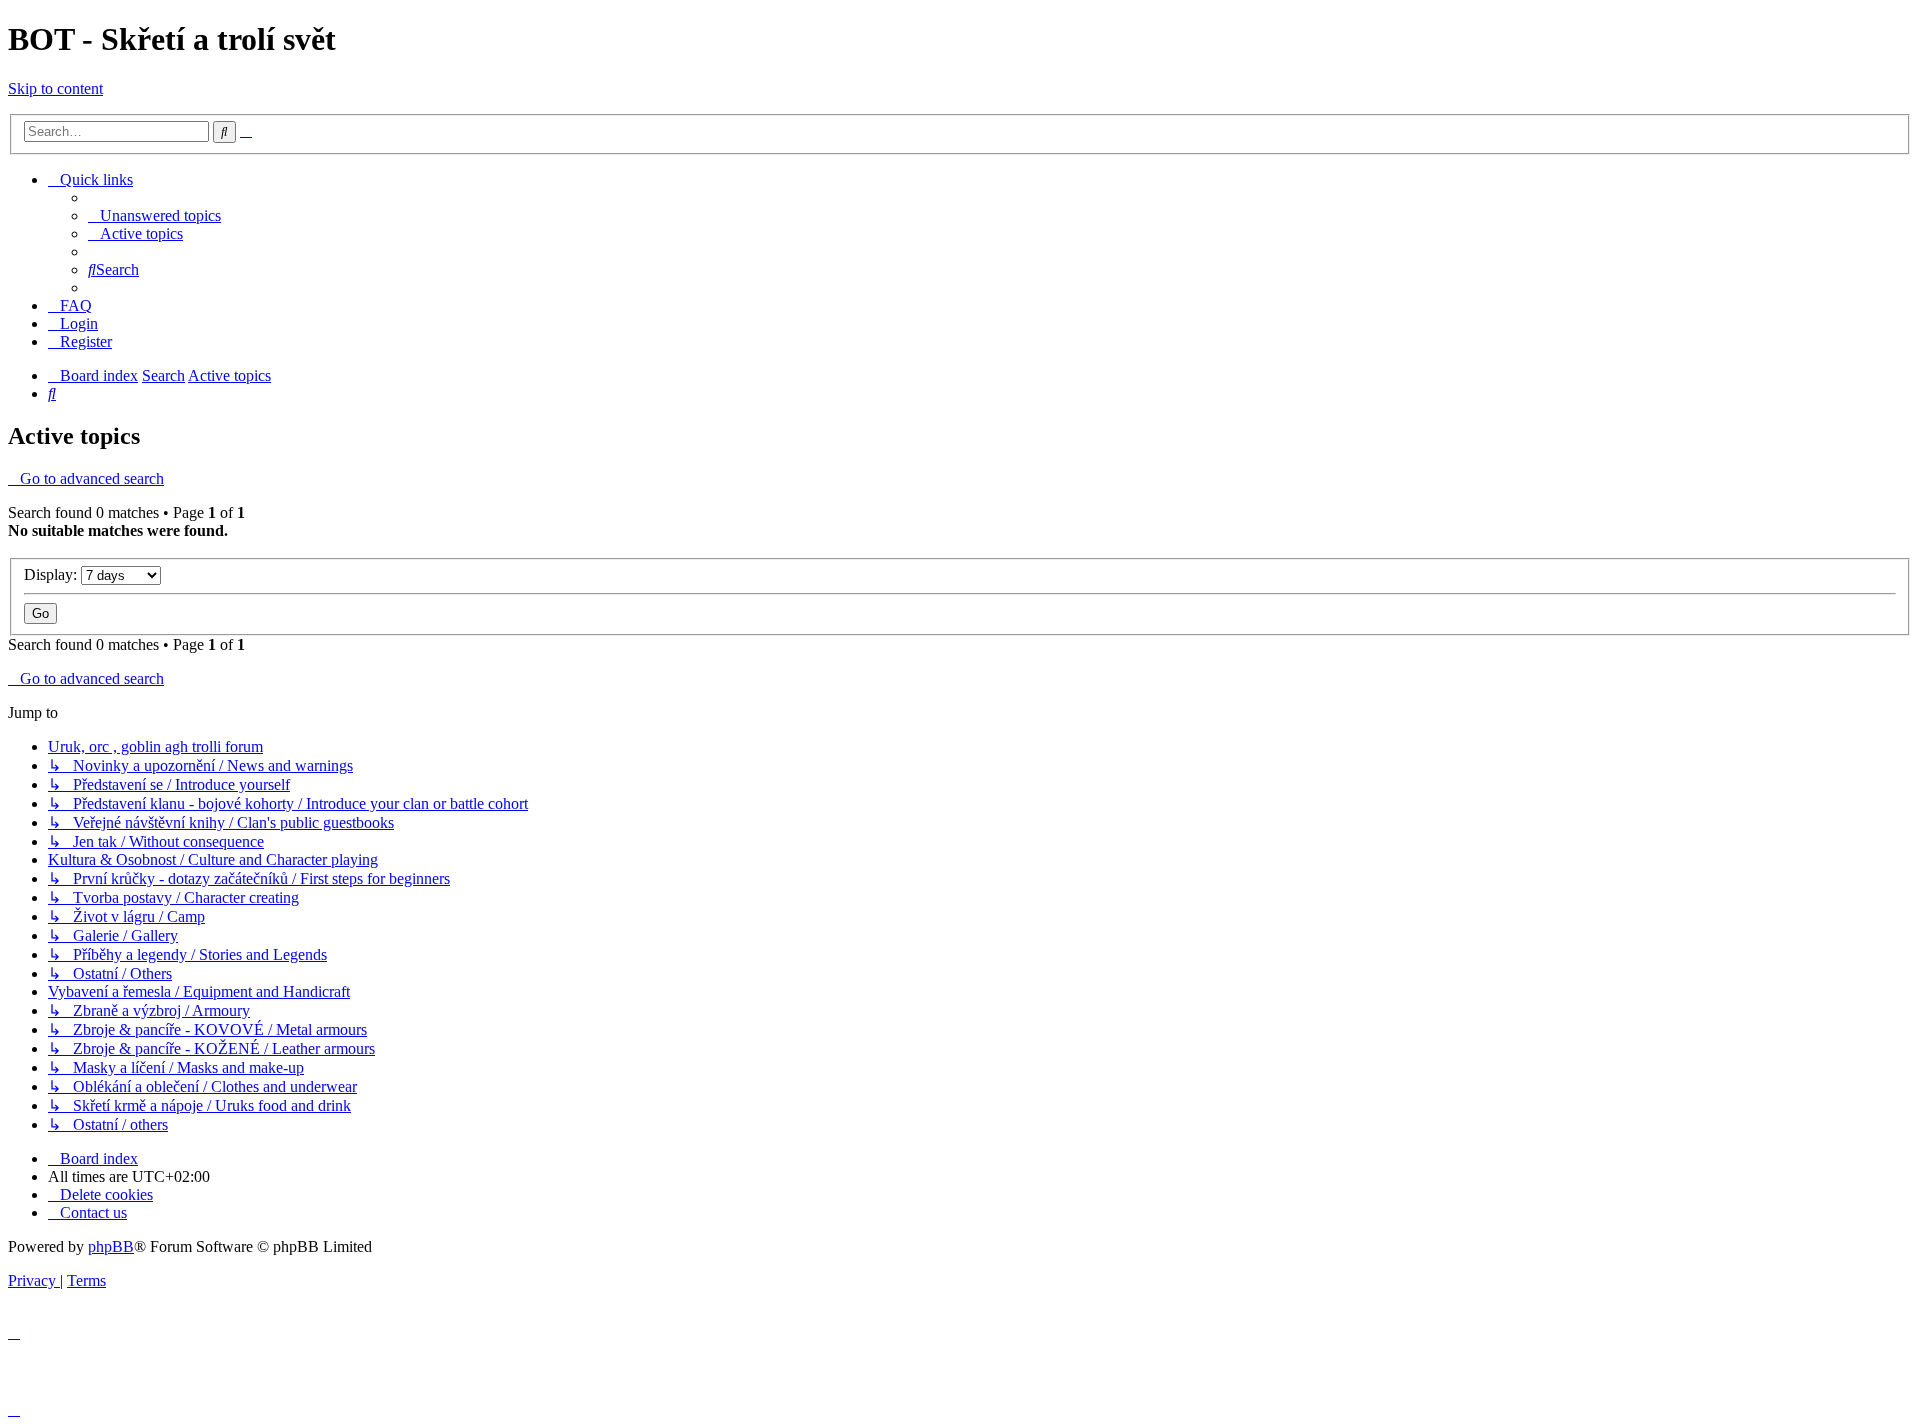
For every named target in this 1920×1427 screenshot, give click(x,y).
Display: (52, 574)
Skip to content (55, 88)
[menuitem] (154, 215)
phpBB (111, 1246)
